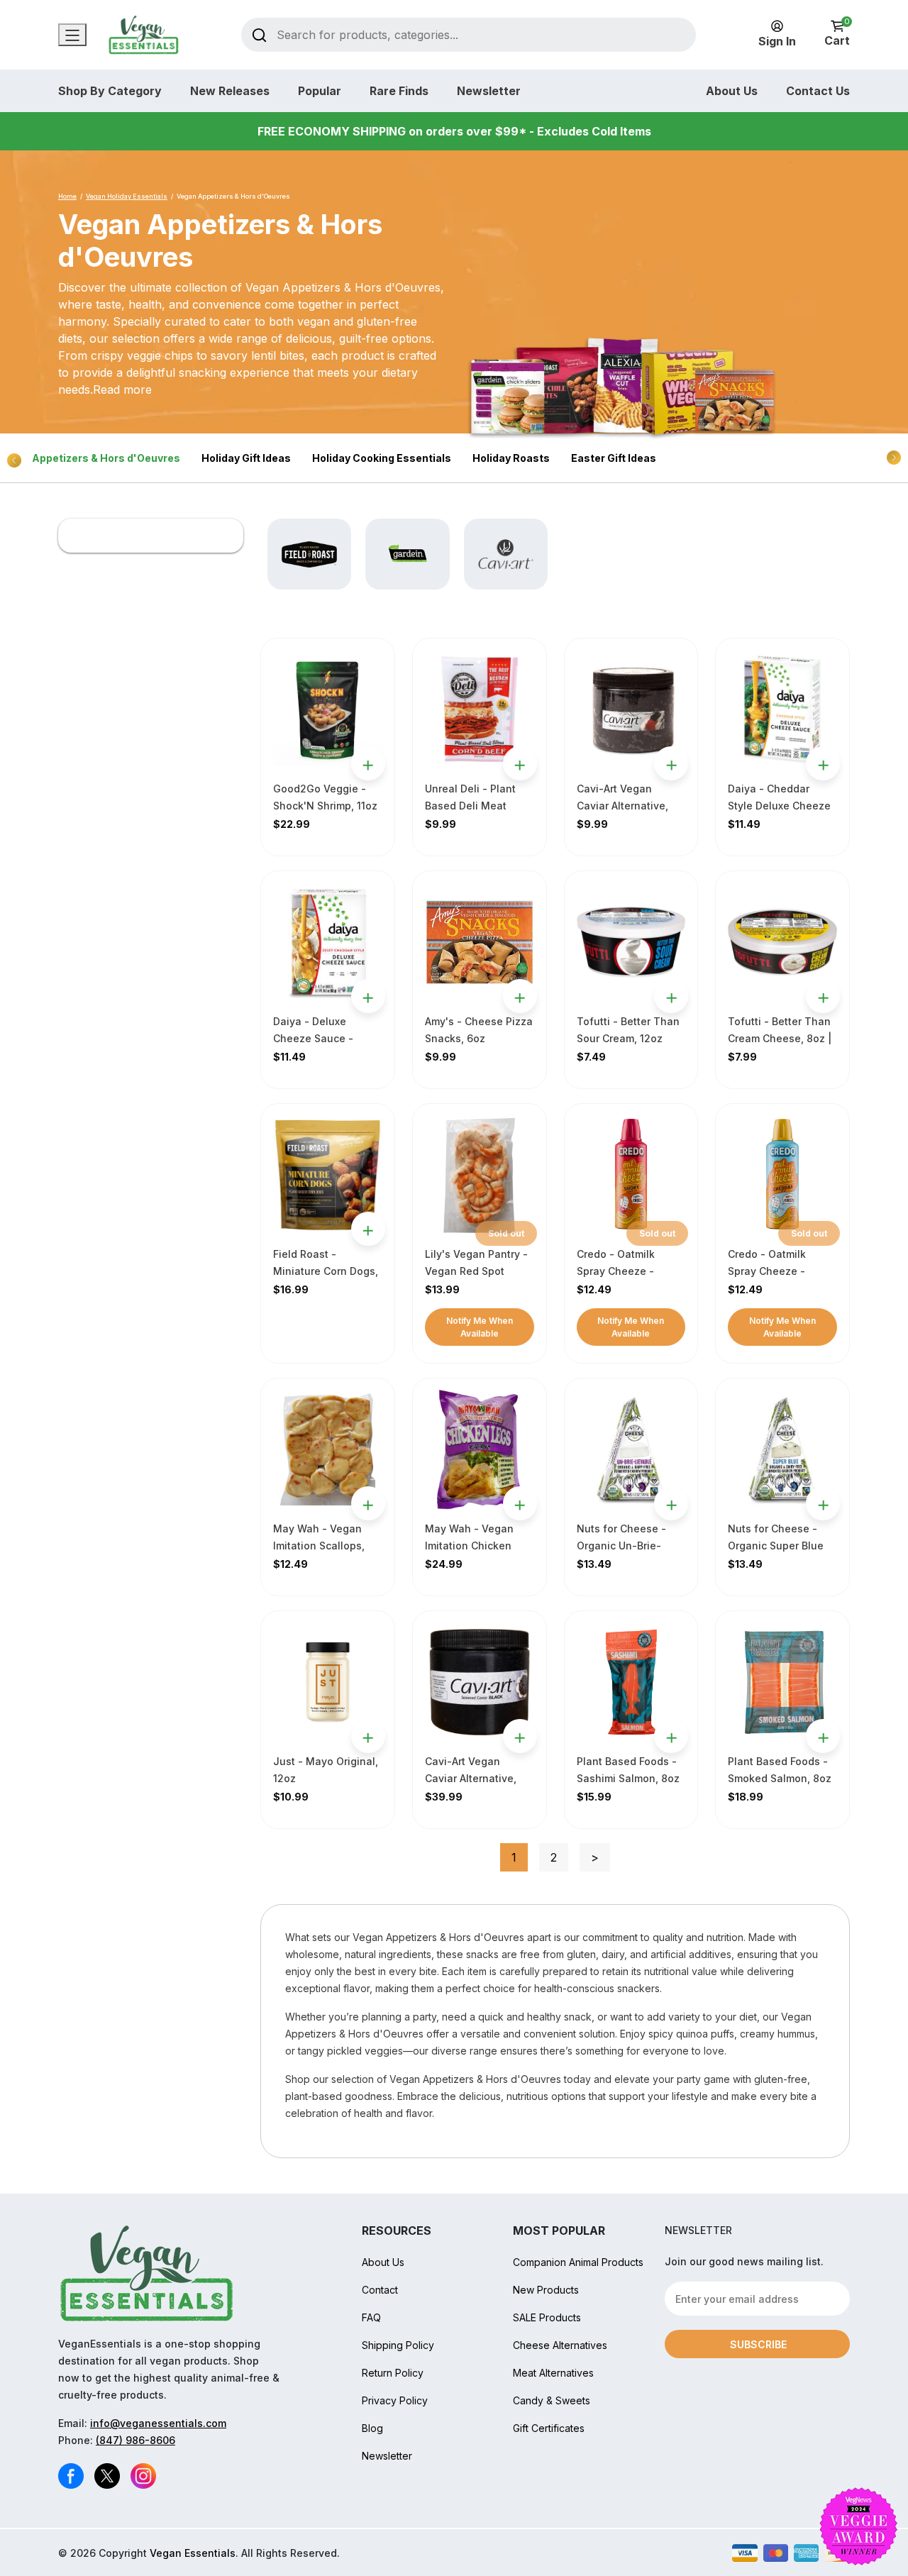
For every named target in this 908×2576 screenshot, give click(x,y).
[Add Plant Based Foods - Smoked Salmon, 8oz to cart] (823, 1736)
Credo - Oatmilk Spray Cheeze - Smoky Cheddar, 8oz (627, 1271)
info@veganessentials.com (158, 2423)
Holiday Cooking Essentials (382, 458)
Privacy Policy (395, 2400)
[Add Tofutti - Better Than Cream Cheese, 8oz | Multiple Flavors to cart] (823, 996)
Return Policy (393, 2373)
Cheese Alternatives (560, 2345)
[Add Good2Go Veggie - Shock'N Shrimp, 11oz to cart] (368, 763)
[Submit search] (259, 34)
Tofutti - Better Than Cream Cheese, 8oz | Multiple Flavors (780, 1038)
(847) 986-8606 (135, 2440)
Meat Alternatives (553, 2373)
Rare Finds (399, 91)
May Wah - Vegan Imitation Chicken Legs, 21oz (469, 1546)
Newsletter (489, 91)
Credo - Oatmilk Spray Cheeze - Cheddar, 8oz (767, 1271)
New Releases (230, 91)
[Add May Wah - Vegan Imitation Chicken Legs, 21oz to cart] (520, 1503)
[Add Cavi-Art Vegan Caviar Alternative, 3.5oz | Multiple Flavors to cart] (671, 763)
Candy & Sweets (552, 2400)
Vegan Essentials (193, 2553)
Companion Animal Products (578, 2262)
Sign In (777, 41)
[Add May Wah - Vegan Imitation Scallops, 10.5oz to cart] (368, 1503)
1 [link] (514, 1857)
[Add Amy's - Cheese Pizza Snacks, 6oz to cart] (520, 996)
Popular (320, 91)
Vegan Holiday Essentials (127, 196)
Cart (837, 34)
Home (67, 196)
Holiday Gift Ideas (246, 458)
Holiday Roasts (511, 458)
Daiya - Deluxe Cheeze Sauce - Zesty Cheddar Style (323, 1038)
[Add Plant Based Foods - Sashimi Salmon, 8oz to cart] (671, 1736)
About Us (732, 91)
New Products (546, 2290)
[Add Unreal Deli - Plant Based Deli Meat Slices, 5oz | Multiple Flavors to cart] (520, 763)
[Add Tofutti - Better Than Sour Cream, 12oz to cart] (671, 996)
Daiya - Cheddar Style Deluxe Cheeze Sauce (779, 806)
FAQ (371, 2317)
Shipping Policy (398, 2345)
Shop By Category (110, 91)
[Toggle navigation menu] (72, 35)
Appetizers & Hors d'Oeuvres (106, 458)
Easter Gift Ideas (614, 458)
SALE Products (547, 2317)
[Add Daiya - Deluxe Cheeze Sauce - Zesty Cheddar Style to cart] (368, 996)
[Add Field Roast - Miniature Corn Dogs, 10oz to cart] (368, 1229)
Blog (372, 2428)
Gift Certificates (549, 2428)
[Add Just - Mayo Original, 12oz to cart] (368, 1736)
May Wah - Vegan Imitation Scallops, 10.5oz (319, 1546)
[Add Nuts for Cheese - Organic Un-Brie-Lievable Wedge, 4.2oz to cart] (671, 1503)
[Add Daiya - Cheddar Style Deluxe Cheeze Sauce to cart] (823, 763)
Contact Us (818, 91)
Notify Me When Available (480, 1327)
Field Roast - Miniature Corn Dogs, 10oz (326, 1271)
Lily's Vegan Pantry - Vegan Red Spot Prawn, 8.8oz (476, 1271)
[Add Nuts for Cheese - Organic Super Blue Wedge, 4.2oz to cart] (823, 1503)
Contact (380, 2290)
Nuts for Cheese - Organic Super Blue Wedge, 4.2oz (776, 1546)
